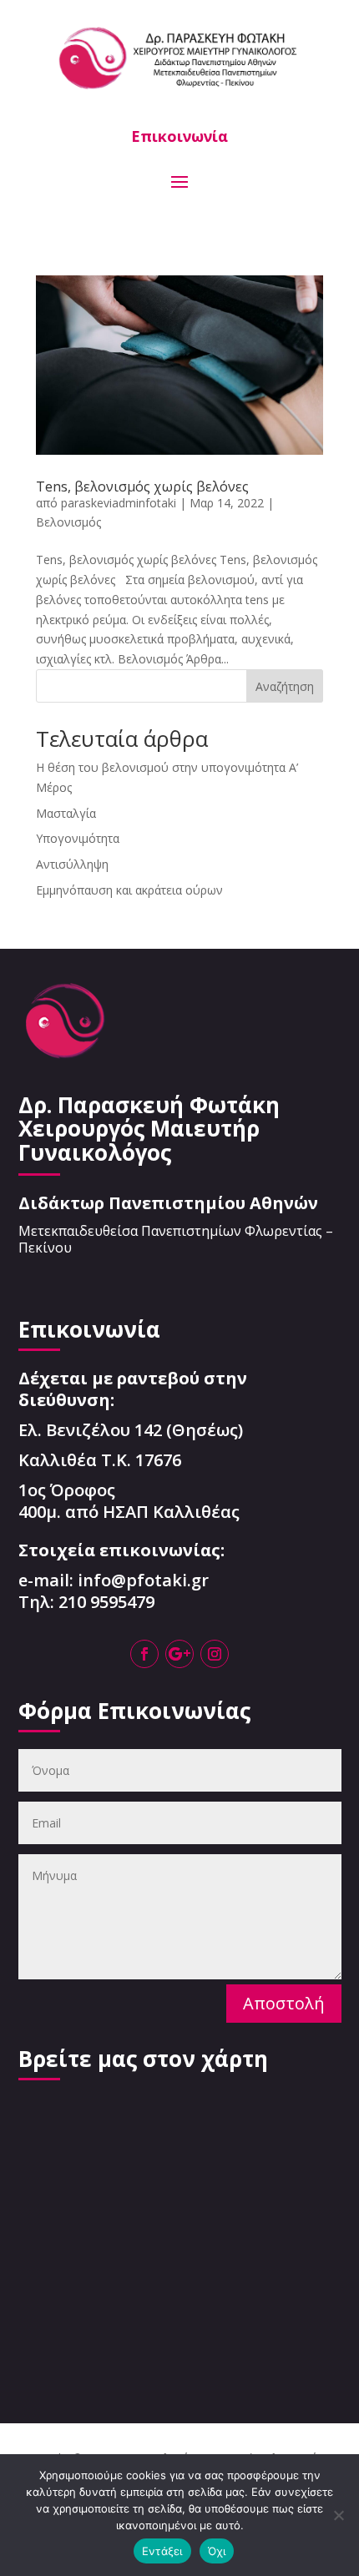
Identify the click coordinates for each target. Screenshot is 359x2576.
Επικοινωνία (179, 136)
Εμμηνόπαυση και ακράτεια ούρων (129, 890)
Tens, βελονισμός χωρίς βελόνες (142, 486)
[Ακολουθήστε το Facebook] (144, 1654)
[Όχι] (338, 2515)
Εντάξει (162, 2551)
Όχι (217, 2551)
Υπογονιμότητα (78, 838)
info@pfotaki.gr (143, 1580)
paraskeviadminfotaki (119, 503)
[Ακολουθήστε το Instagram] (215, 1654)
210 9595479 (106, 1602)
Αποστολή (284, 2003)
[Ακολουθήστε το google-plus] (179, 1654)
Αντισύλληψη (72, 864)
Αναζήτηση (285, 686)
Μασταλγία (66, 813)
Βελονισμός (68, 522)
